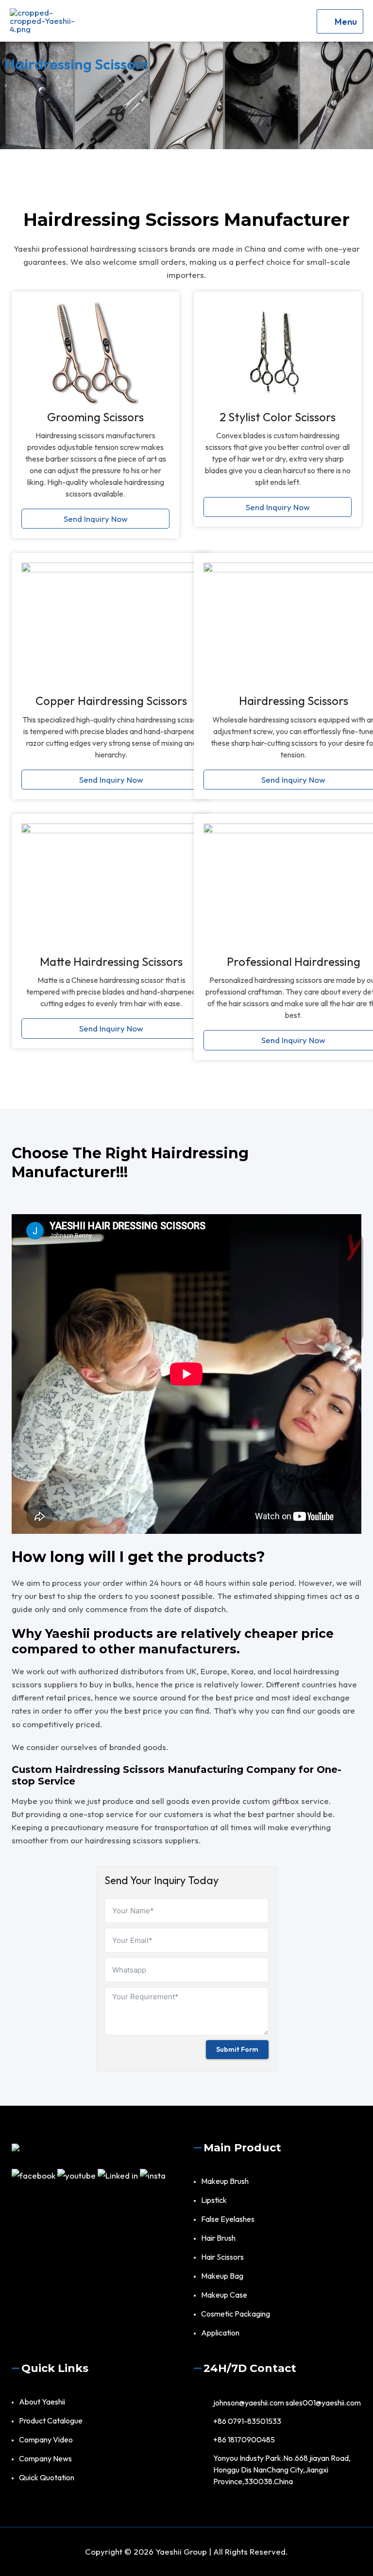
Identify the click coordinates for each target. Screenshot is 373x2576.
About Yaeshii (42, 2402)
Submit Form (237, 2049)
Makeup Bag (222, 2276)
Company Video (46, 2439)
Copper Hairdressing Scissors (111, 701)
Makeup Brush (225, 2181)
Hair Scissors (222, 2257)
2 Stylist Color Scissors (278, 417)
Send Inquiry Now (96, 519)
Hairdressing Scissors (294, 701)
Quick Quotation (47, 2477)
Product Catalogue (51, 2421)
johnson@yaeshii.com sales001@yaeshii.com (287, 2403)
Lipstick (214, 2200)
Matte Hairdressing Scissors (111, 962)
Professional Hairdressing (294, 962)
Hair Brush (218, 2238)
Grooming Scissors (95, 417)
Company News (45, 2458)
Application (220, 2333)
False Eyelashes (228, 2219)
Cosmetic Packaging (236, 2314)
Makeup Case (224, 2295)
